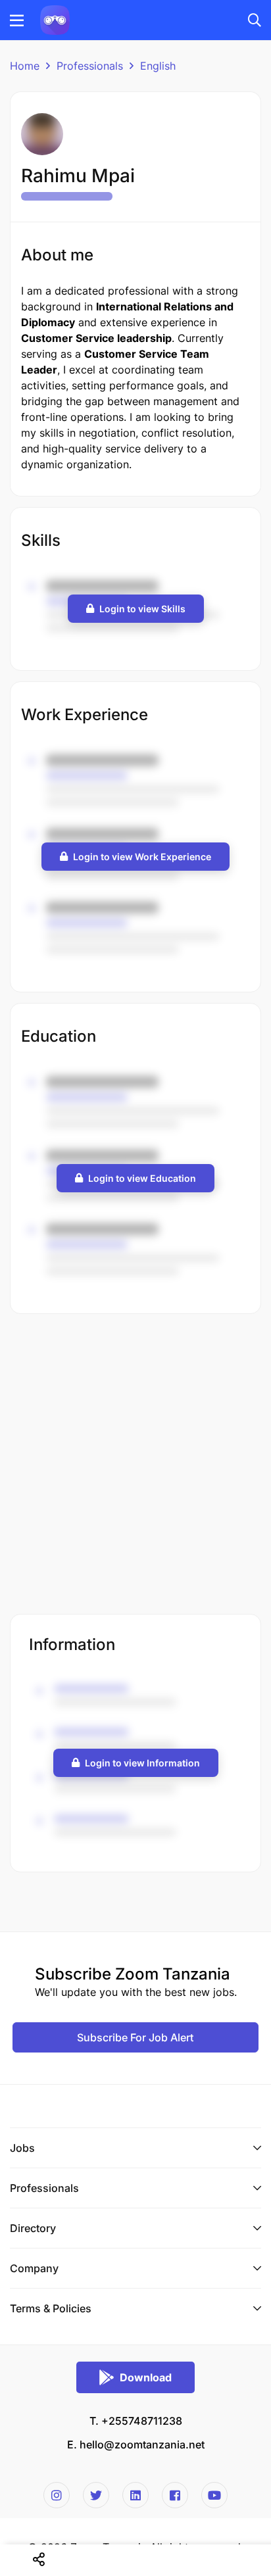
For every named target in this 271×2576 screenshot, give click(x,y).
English (158, 66)
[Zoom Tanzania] (55, 19)
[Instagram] (57, 2495)
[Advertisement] (135, 1465)
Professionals (90, 66)
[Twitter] (96, 2495)
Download (146, 2377)
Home (25, 66)
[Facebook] (175, 2495)
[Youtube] (214, 2495)
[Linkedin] (135, 2495)
